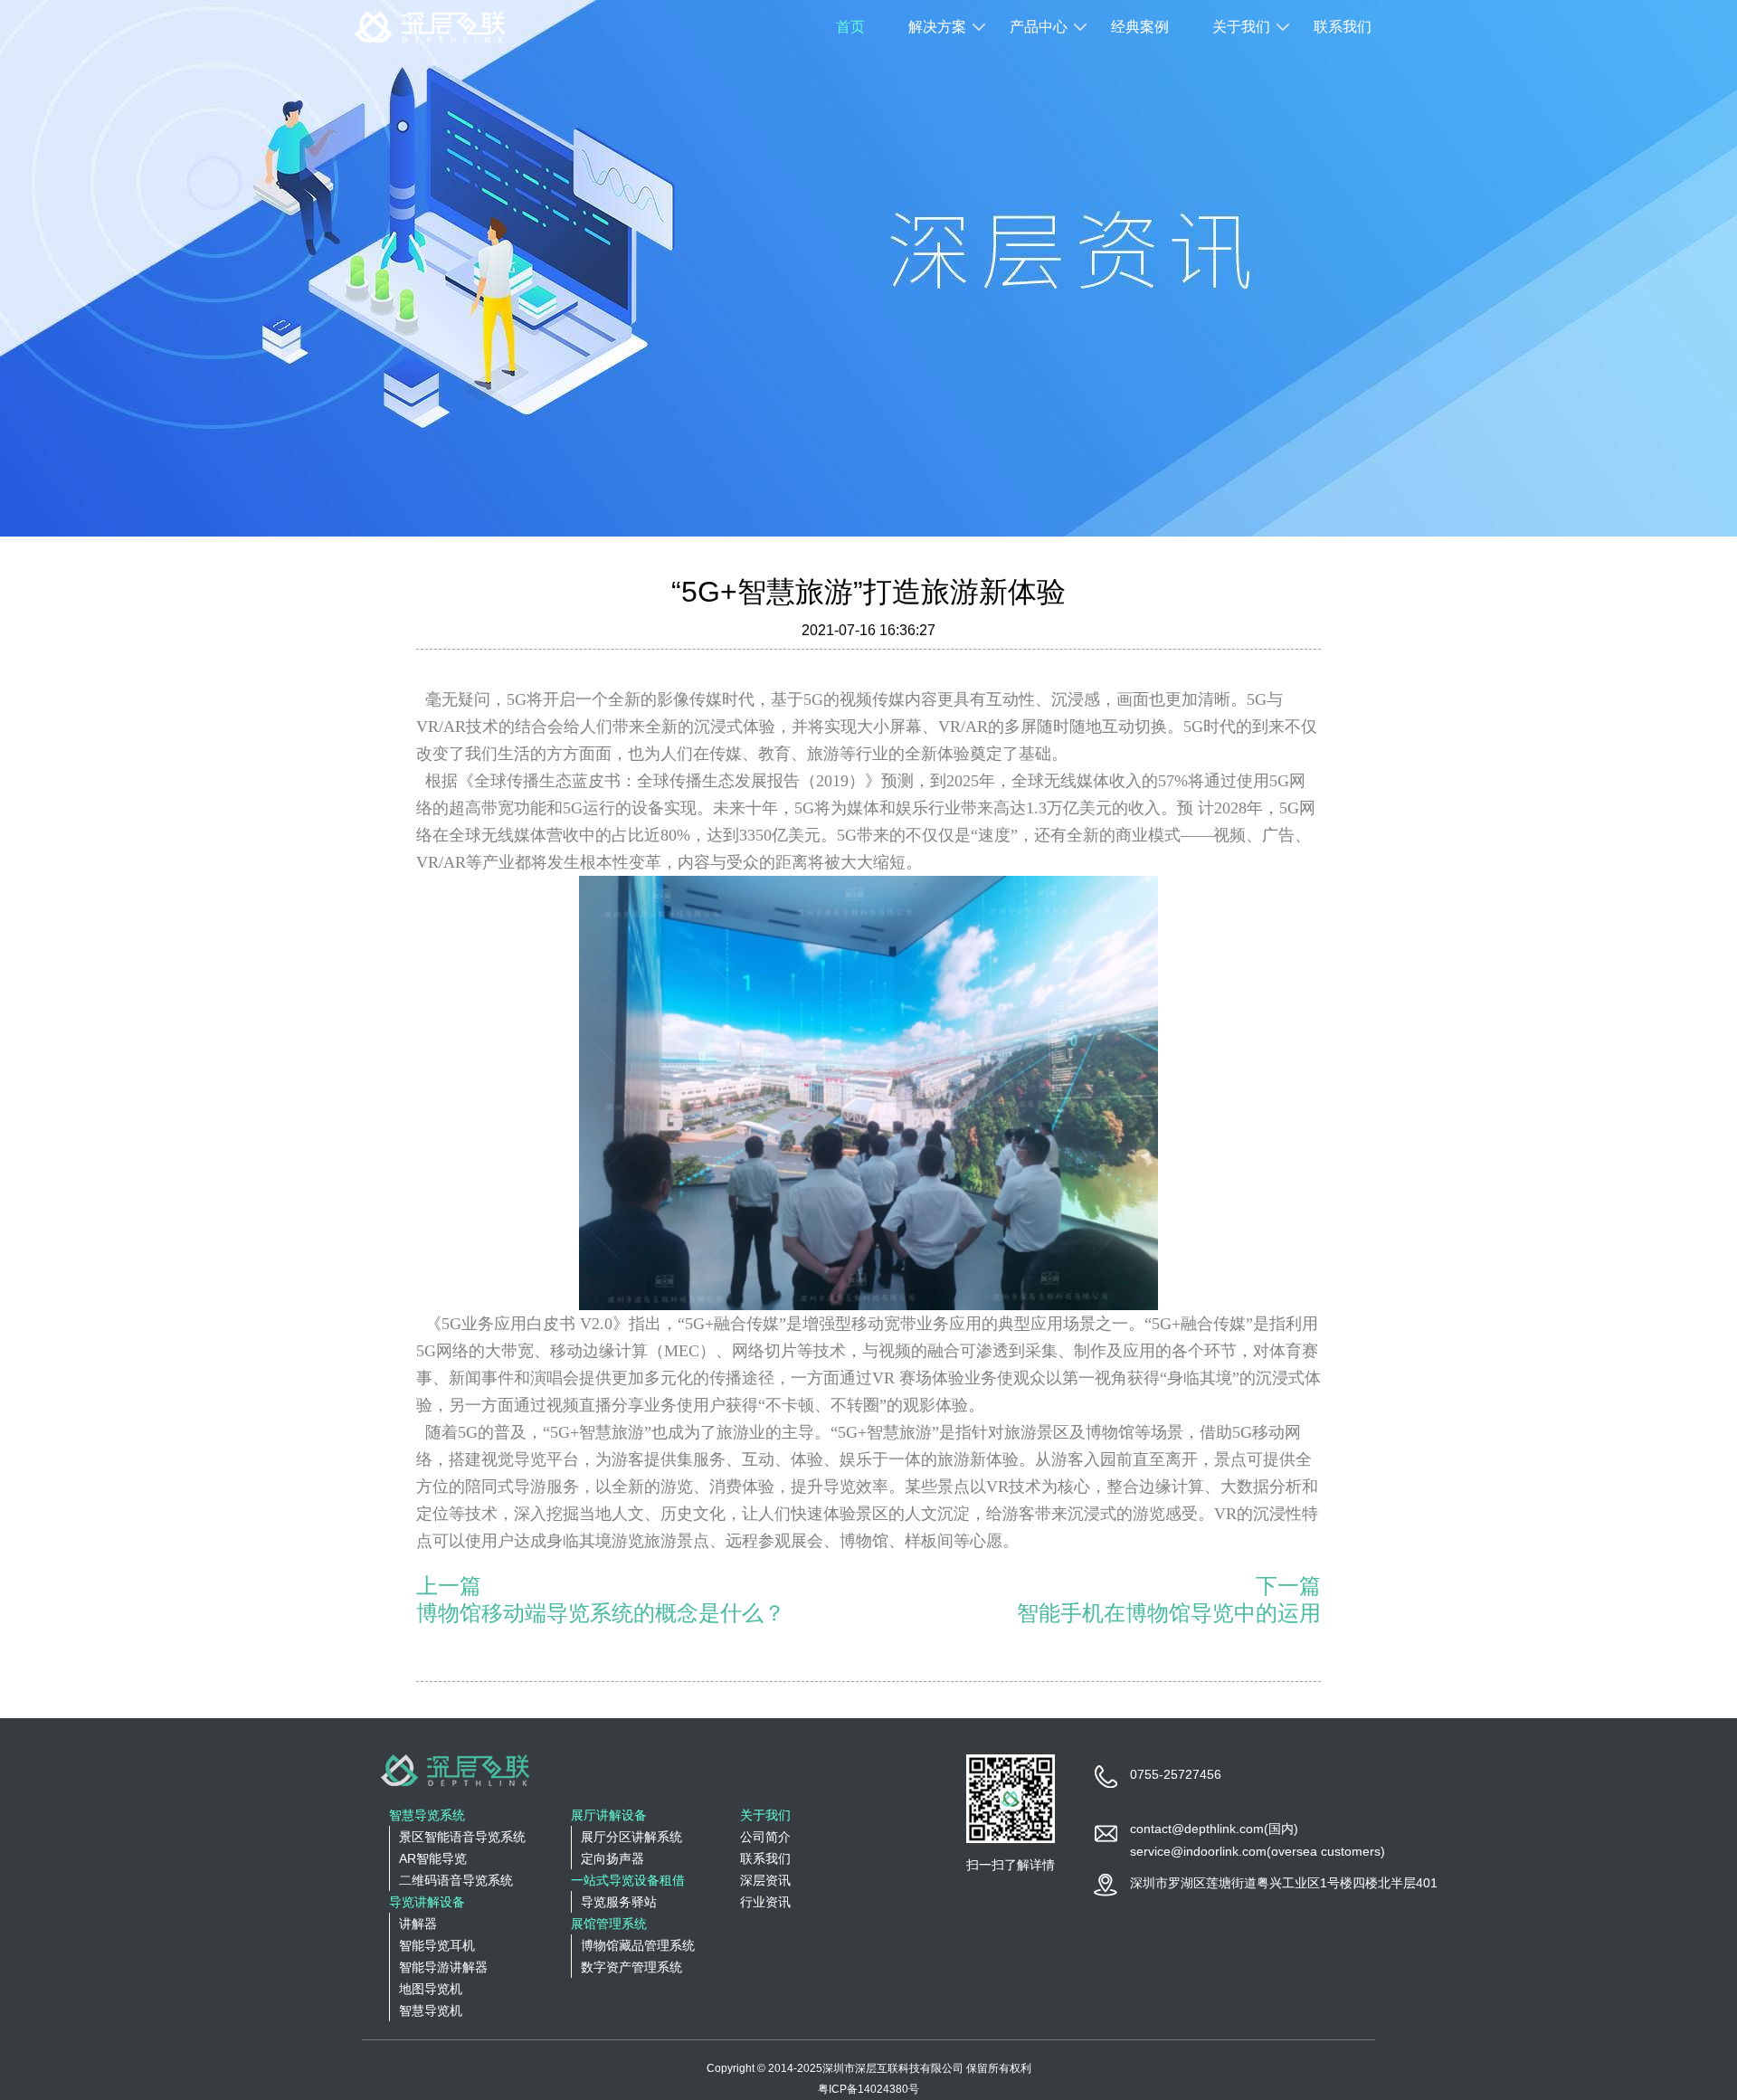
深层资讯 (765, 1880)
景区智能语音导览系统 (462, 1837)
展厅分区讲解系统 (631, 1837)
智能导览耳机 (437, 1945)
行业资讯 (765, 1902)
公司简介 (765, 1837)
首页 (850, 27)
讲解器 (418, 1924)
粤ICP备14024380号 (868, 2089)
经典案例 (1140, 27)
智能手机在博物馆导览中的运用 (1169, 1613)
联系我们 (1343, 27)
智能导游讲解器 (443, 1967)
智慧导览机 (431, 2010)
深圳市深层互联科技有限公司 (893, 2068)
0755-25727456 (1176, 1774)
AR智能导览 (433, 1858)
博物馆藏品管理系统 (638, 1945)
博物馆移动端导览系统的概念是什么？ (601, 1613)
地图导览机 (431, 1989)
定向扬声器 (612, 1858)
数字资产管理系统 (631, 1967)
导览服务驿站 (619, 1902)
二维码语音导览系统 (456, 1880)
